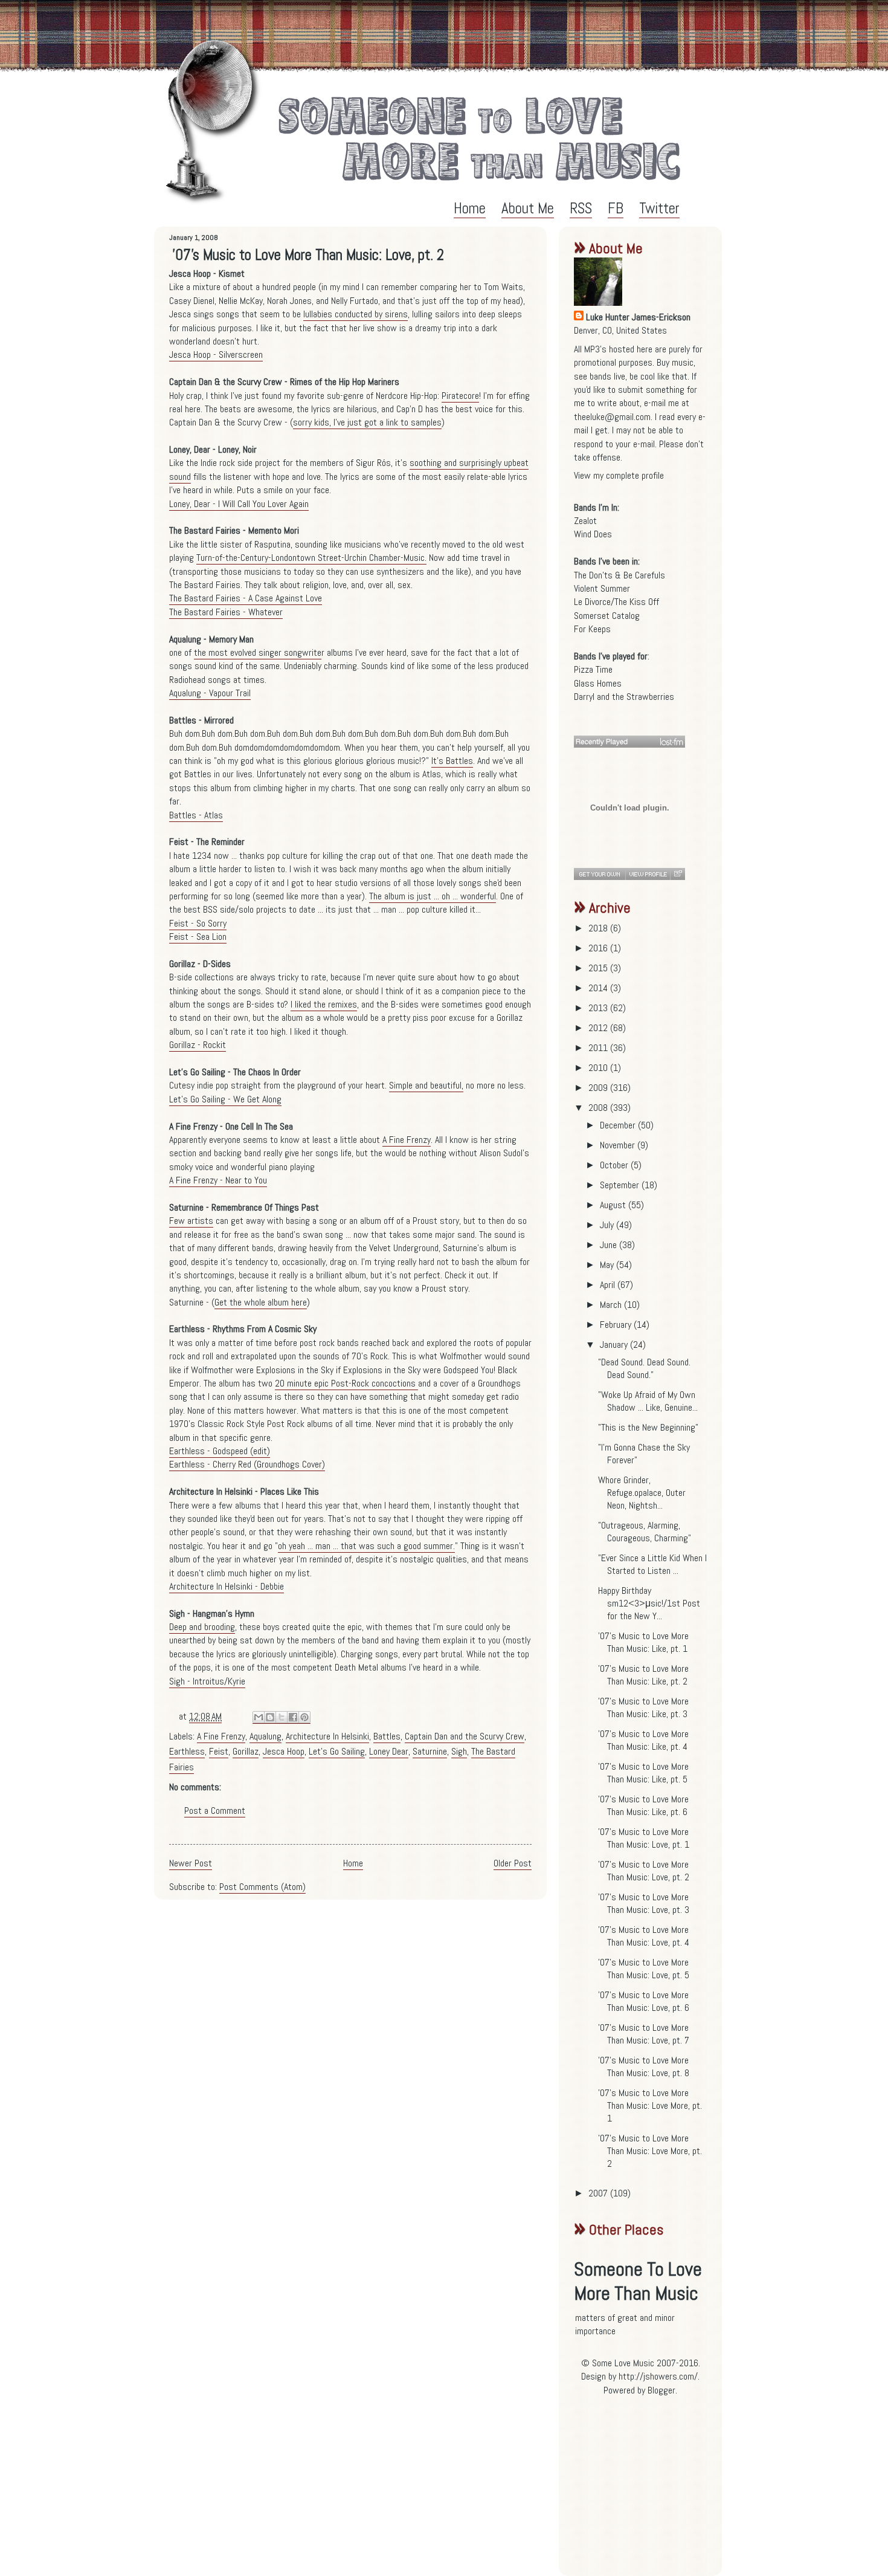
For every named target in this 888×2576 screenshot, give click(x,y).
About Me (528, 208)
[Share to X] (282, 1717)
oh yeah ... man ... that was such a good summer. (366, 1546)
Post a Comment (215, 1811)
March (612, 1305)
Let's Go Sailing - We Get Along (225, 1099)
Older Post (513, 1863)
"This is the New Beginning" (648, 1427)
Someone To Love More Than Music (638, 2281)
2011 (599, 1048)
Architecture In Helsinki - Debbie (227, 1586)
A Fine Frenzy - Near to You (218, 1180)
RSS (581, 208)
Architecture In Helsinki (327, 1736)
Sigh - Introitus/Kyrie (207, 1681)
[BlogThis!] (270, 1717)
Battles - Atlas (196, 815)
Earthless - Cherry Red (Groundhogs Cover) (247, 1464)
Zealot (585, 521)
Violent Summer (602, 588)
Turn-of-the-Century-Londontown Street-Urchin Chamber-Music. (311, 558)
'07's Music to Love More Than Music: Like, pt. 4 (643, 1740)
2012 (599, 1028)
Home (470, 208)
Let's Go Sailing (337, 1751)
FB (616, 208)
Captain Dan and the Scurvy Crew (465, 1736)
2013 (599, 1008)
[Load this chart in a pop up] (677, 874)
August (614, 1205)
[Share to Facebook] (293, 1717)
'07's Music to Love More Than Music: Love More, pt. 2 (650, 2151)
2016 (599, 948)
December (619, 1125)
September (621, 1185)
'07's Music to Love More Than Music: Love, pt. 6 (644, 2001)
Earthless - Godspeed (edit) (220, 1451)
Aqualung (265, 1736)
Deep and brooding (202, 1627)
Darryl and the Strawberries (624, 697)
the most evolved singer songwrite (258, 652)
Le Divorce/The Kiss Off (616, 602)
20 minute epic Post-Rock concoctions (346, 1383)
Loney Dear (389, 1751)
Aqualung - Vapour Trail (210, 693)
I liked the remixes (324, 1004)
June (610, 1245)
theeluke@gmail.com (612, 417)
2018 (599, 928)
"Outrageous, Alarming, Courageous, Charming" (645, 1532)
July (608, 1225)
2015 (599, 968)
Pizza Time (593, 669)
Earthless (187, 1751)
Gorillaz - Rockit (198, 1045)
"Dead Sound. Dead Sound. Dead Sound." (644, 1368)
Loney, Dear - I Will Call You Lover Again (239, 504)
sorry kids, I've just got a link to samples (367, 422)
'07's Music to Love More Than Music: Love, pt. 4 (644, 1936)
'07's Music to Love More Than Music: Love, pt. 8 (644, 2066)
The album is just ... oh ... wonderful (433, 896)
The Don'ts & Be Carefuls (619, 575)
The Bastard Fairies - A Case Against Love (246, 598)
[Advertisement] (649, 2491)
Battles (387, 1736)
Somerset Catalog (607, 616)
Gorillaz (246, 1751)
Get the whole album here (261, 1302)
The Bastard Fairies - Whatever (226, 612)
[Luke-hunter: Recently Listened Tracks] (629, 742)
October (615, 1165)
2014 (599, 988)
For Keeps (592, 629)
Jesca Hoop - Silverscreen (216, 354)
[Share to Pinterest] (304, 1717)
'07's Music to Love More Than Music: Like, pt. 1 (643, 1642)
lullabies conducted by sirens (356, 314)
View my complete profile (619, 475)
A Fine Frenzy (407, 1140)
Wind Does (593, 534)
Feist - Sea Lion (198, 937)
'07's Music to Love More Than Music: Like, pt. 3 (643, 1707)
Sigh (459, 1751)
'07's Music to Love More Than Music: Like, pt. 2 (643, 1675)
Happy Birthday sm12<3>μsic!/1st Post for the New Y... (649, 1603)
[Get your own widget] (600, 874)
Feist (219, 1751)
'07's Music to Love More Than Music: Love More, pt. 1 (650, 2105)
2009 (599, 1088)
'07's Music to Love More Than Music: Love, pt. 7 (644, 2034)
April (609, 1285)
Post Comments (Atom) (262, 1887)
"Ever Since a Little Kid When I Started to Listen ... (652, 1564)
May (608, 1265)
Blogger (661, 2390)
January (615, 1345)
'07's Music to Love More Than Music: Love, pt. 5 (644, 1969)
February (617, 1325)
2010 (599, 1068)
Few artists (191, 1221)
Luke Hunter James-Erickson (638, 317)
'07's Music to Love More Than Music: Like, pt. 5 (643, 1773)
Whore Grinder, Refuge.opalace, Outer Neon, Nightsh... (642, 1493)
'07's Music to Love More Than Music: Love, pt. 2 (644, 1871)
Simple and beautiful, (426, 1085)
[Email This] (259, 1717)
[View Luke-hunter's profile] (648, 874)
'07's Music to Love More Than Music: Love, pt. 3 (644, 1903)
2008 (599, 1108)
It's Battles (452, 761)
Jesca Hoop (284, 1751)
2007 (599, 2193)
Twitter (659, 208)
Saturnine (430, 1751)
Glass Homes (598, 683)
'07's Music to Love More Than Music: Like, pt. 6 (643, 1805)
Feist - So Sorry (198, 923)
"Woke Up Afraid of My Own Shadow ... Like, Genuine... (648, 1401)
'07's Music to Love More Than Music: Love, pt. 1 (644, 1838)
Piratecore (460, 396)
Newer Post (191, 1863)
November (619, 1145)
